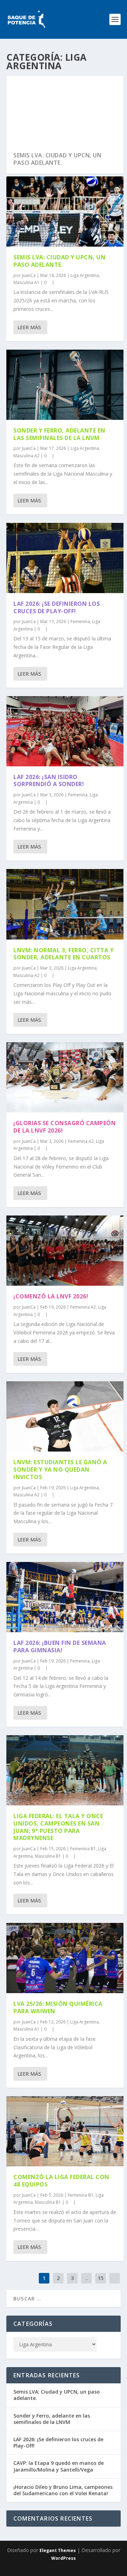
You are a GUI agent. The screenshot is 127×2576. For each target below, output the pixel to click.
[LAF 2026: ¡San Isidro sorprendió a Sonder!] (65, 731)
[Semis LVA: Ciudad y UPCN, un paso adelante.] (65, 212)
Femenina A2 (81, 1141)
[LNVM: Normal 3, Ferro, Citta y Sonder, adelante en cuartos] (65, 904)
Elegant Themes (58, 2550)
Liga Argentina (85, 275)
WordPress (64, 2558)
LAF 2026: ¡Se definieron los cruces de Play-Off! (57, 607)
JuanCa (29, 275)
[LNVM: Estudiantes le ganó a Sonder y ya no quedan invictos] (65, 1416)
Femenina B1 (83, 1849)
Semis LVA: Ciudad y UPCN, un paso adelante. (57, 159)
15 (101, 2278)
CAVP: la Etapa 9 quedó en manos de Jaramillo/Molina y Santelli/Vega (59, 2466)
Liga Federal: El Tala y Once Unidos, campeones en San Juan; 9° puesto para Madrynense (58, 1827)
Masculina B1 (48, 1856)
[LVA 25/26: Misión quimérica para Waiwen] (65, 1958)
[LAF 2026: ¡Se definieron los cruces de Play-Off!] (65, 558)
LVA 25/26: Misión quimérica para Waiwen (58, 2007)
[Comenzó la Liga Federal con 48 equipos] (65, 2131)
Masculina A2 (26, 456)
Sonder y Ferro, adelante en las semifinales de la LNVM (59, 434)
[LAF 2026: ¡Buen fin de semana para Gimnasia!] (65, 1597)
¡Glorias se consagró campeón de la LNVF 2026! (65, 1127)
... (87, 2278)
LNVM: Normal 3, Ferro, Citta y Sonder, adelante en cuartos (64, 954)
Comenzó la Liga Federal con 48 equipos (61, 2181)
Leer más (29, 327)
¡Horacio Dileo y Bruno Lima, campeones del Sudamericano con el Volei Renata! (63, 2490)
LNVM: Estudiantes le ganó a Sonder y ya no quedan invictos (60, 1470)
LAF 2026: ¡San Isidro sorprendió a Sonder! (49, 781)
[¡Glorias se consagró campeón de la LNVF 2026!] (65, 1077)
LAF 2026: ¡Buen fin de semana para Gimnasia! (60, 1646)
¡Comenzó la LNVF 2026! (51, 1296)
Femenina (80, 622)
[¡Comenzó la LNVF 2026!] (65, 1251)
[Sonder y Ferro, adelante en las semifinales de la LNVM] (65, 385)
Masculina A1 (26, 282)
